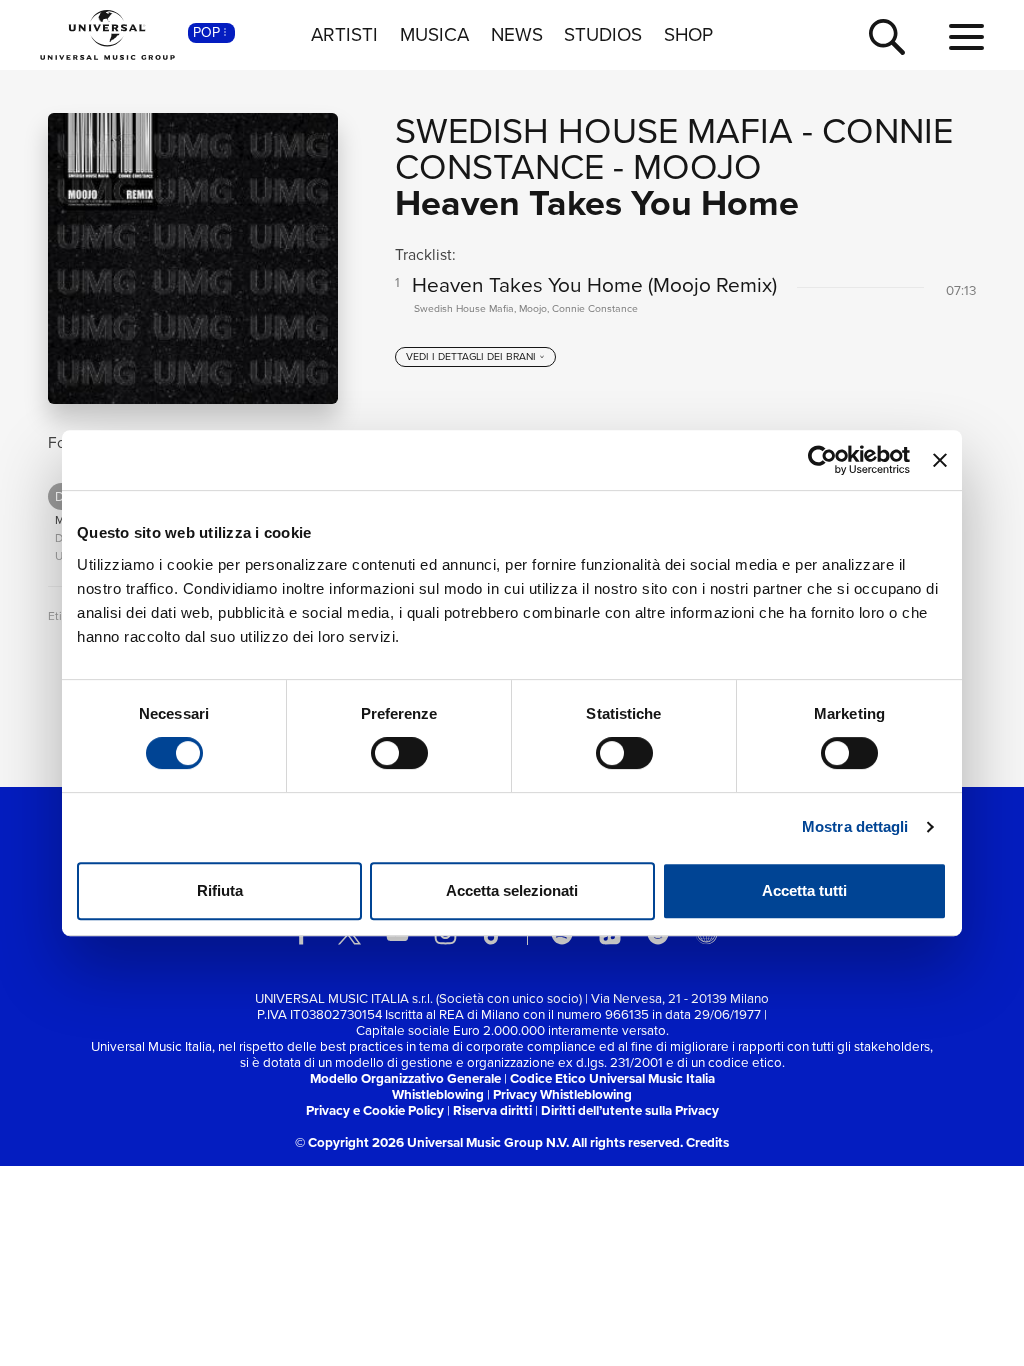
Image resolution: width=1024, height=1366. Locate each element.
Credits (707, 1142)
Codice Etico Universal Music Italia (612, 1078)
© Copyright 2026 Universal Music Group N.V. (432, 1142)
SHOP (688, 35)
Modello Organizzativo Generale (405, 1078)
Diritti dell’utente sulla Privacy (630, 1110)
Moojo (697, 166)
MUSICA (434, 35)
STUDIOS (603, 35)
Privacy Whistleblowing (562, 1094)
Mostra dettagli (855, 826)
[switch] (399, 753)
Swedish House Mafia (594, 130)
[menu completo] (966, 38)
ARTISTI (344, 35)
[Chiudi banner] (940, 460)
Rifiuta (220, 890)
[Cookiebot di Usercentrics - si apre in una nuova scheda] (822, 460)
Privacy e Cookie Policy (375, 1110)
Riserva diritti (492, 1110)
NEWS (517, 35)
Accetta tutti (804, 890)
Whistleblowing (438, 1094)
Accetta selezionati (512, 890)
